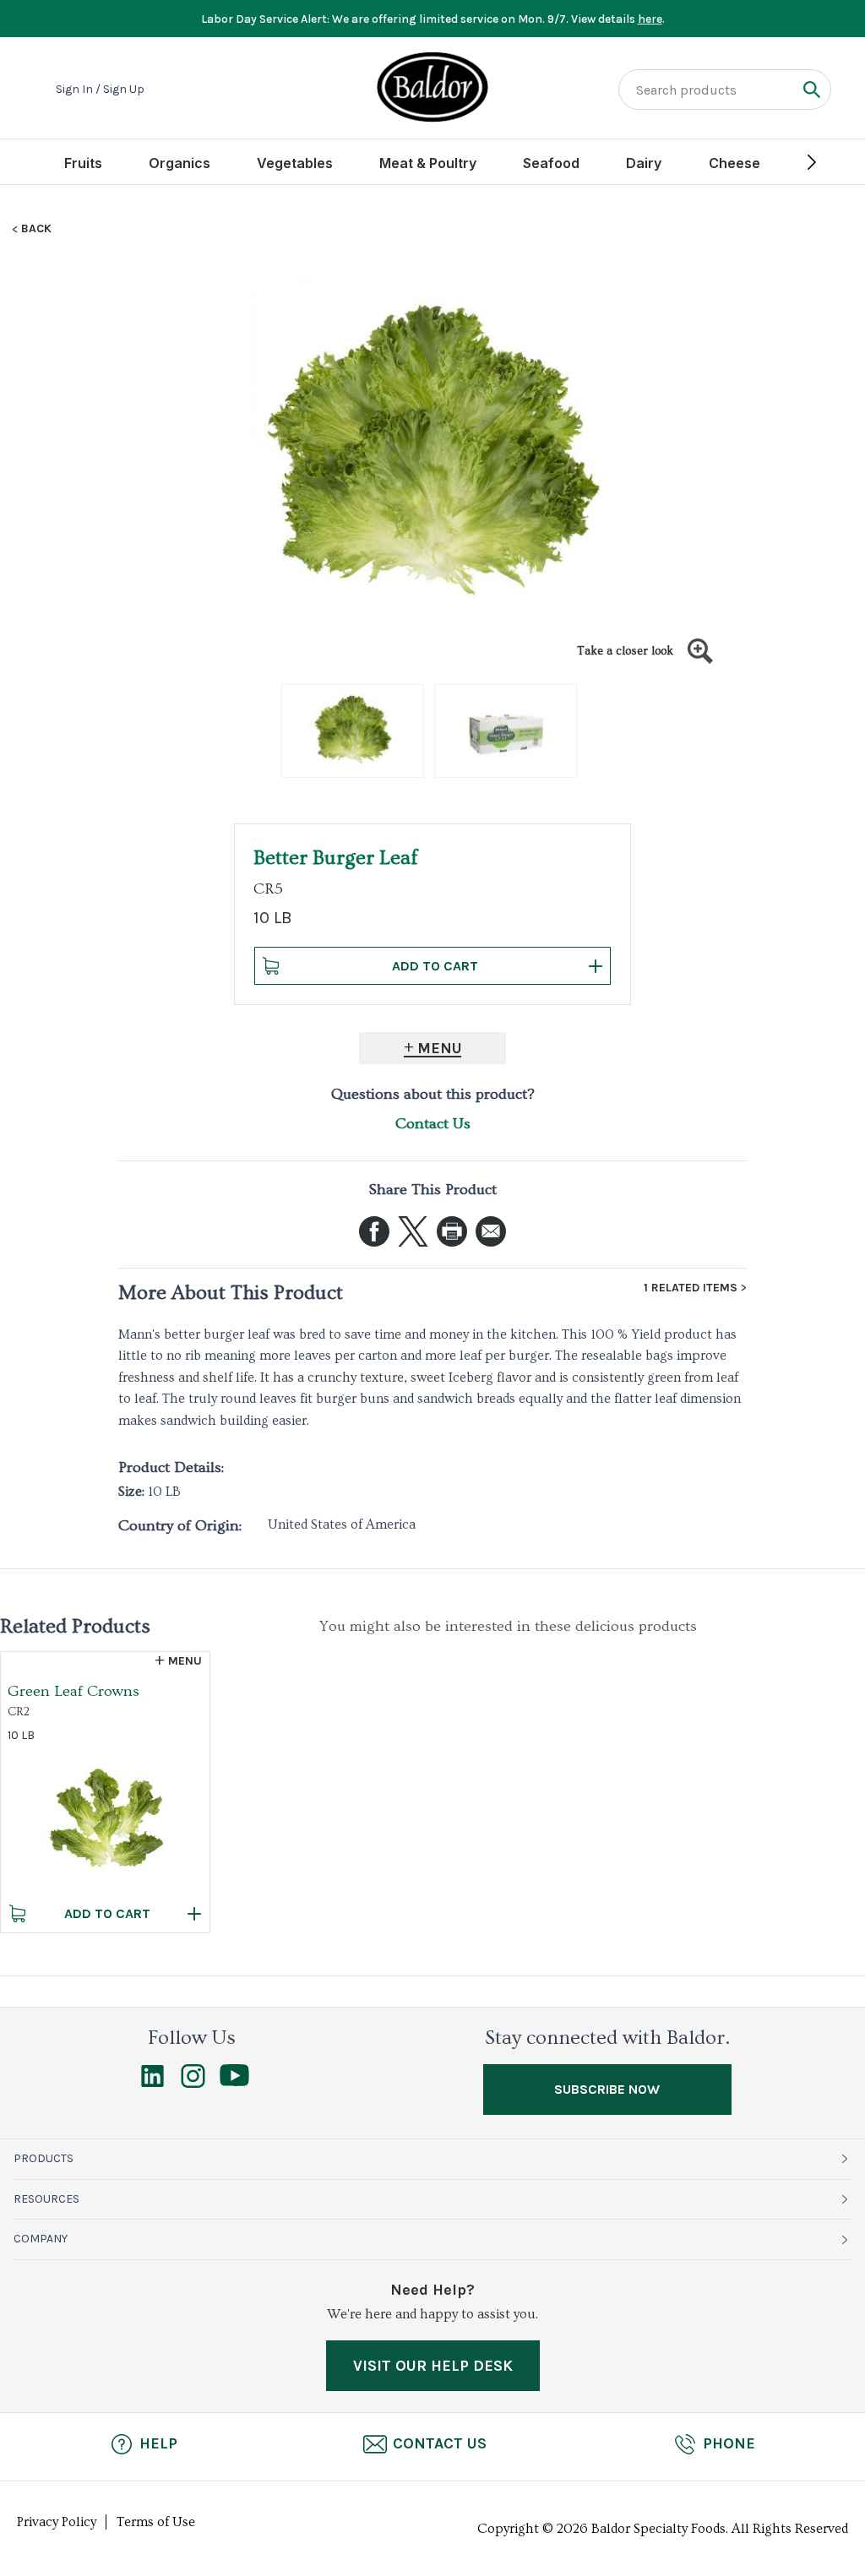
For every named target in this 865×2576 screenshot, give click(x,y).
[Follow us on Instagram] (193, 2084)
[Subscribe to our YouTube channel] (234, 2082)
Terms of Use (156, 2522)
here (650, 19)
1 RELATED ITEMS (691, 1288)
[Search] (811, 89)
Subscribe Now (607, 2089)
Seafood (551, 163)
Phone (729, 2443)
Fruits (83, 163)
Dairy (644, 163)
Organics (180, 163)
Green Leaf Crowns (73, 1691)
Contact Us (433, 1124)
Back (36, 229)
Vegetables (295, 163)
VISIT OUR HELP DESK (433, 2366)
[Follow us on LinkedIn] (152, 2084)
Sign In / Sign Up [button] (100, 90)
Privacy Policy (57, 2522)
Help (158, 2443)
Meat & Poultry (428, 163)
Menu (440, 1048)
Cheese (734, 163)
